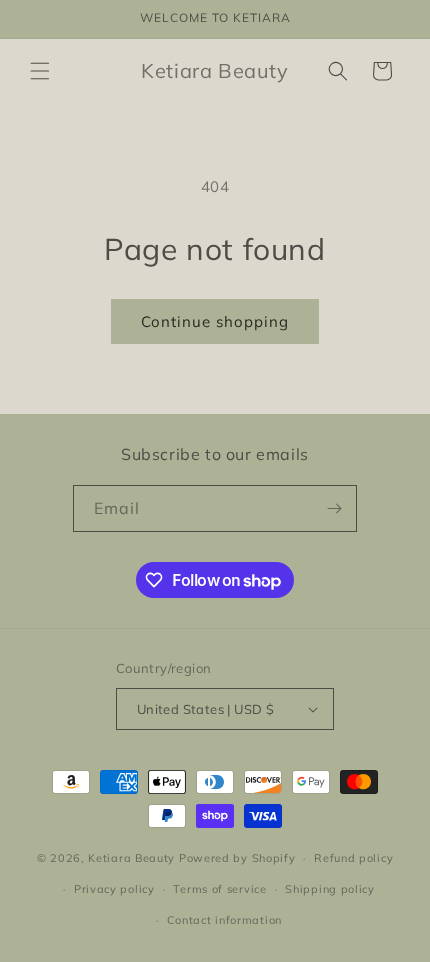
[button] (40, 71)
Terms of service (219, 889)
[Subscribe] (334, 508)
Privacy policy (114, 889)
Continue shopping (215, 321)
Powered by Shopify (237, 858)
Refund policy (353, 858)
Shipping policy (330, 889)
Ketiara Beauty (131, 858)
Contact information (224, 920)
